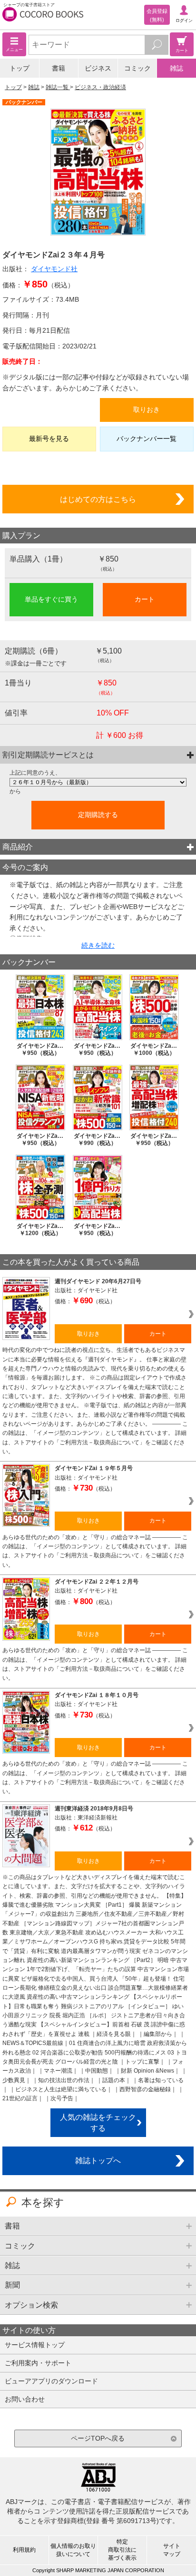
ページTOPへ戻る (98, 2438)
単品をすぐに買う (51, 599)
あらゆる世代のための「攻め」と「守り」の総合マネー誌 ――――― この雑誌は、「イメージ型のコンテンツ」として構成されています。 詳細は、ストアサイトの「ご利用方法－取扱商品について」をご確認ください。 (95, 1551)
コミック (137, 68)
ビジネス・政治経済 (100, 87)
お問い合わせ (25, 2399)
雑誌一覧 (58, 87)
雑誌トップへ (98, 2160)
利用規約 (24, 2550)
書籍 (59, 68)
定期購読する (98, 815)
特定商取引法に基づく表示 (122, 2550)
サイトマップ (172, 2550)
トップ (20, 68)
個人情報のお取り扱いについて (73, 2550)
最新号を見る (49, 439)
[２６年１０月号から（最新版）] (98, 782)
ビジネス (98, 68)
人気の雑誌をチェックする (98, 2122)
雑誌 (176, 68)
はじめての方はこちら (98, 499)
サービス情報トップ (35, 2345)
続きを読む (98, 945)
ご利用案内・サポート (38, 2363)
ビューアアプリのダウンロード (51, 2381)
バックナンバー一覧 (147, 439)
